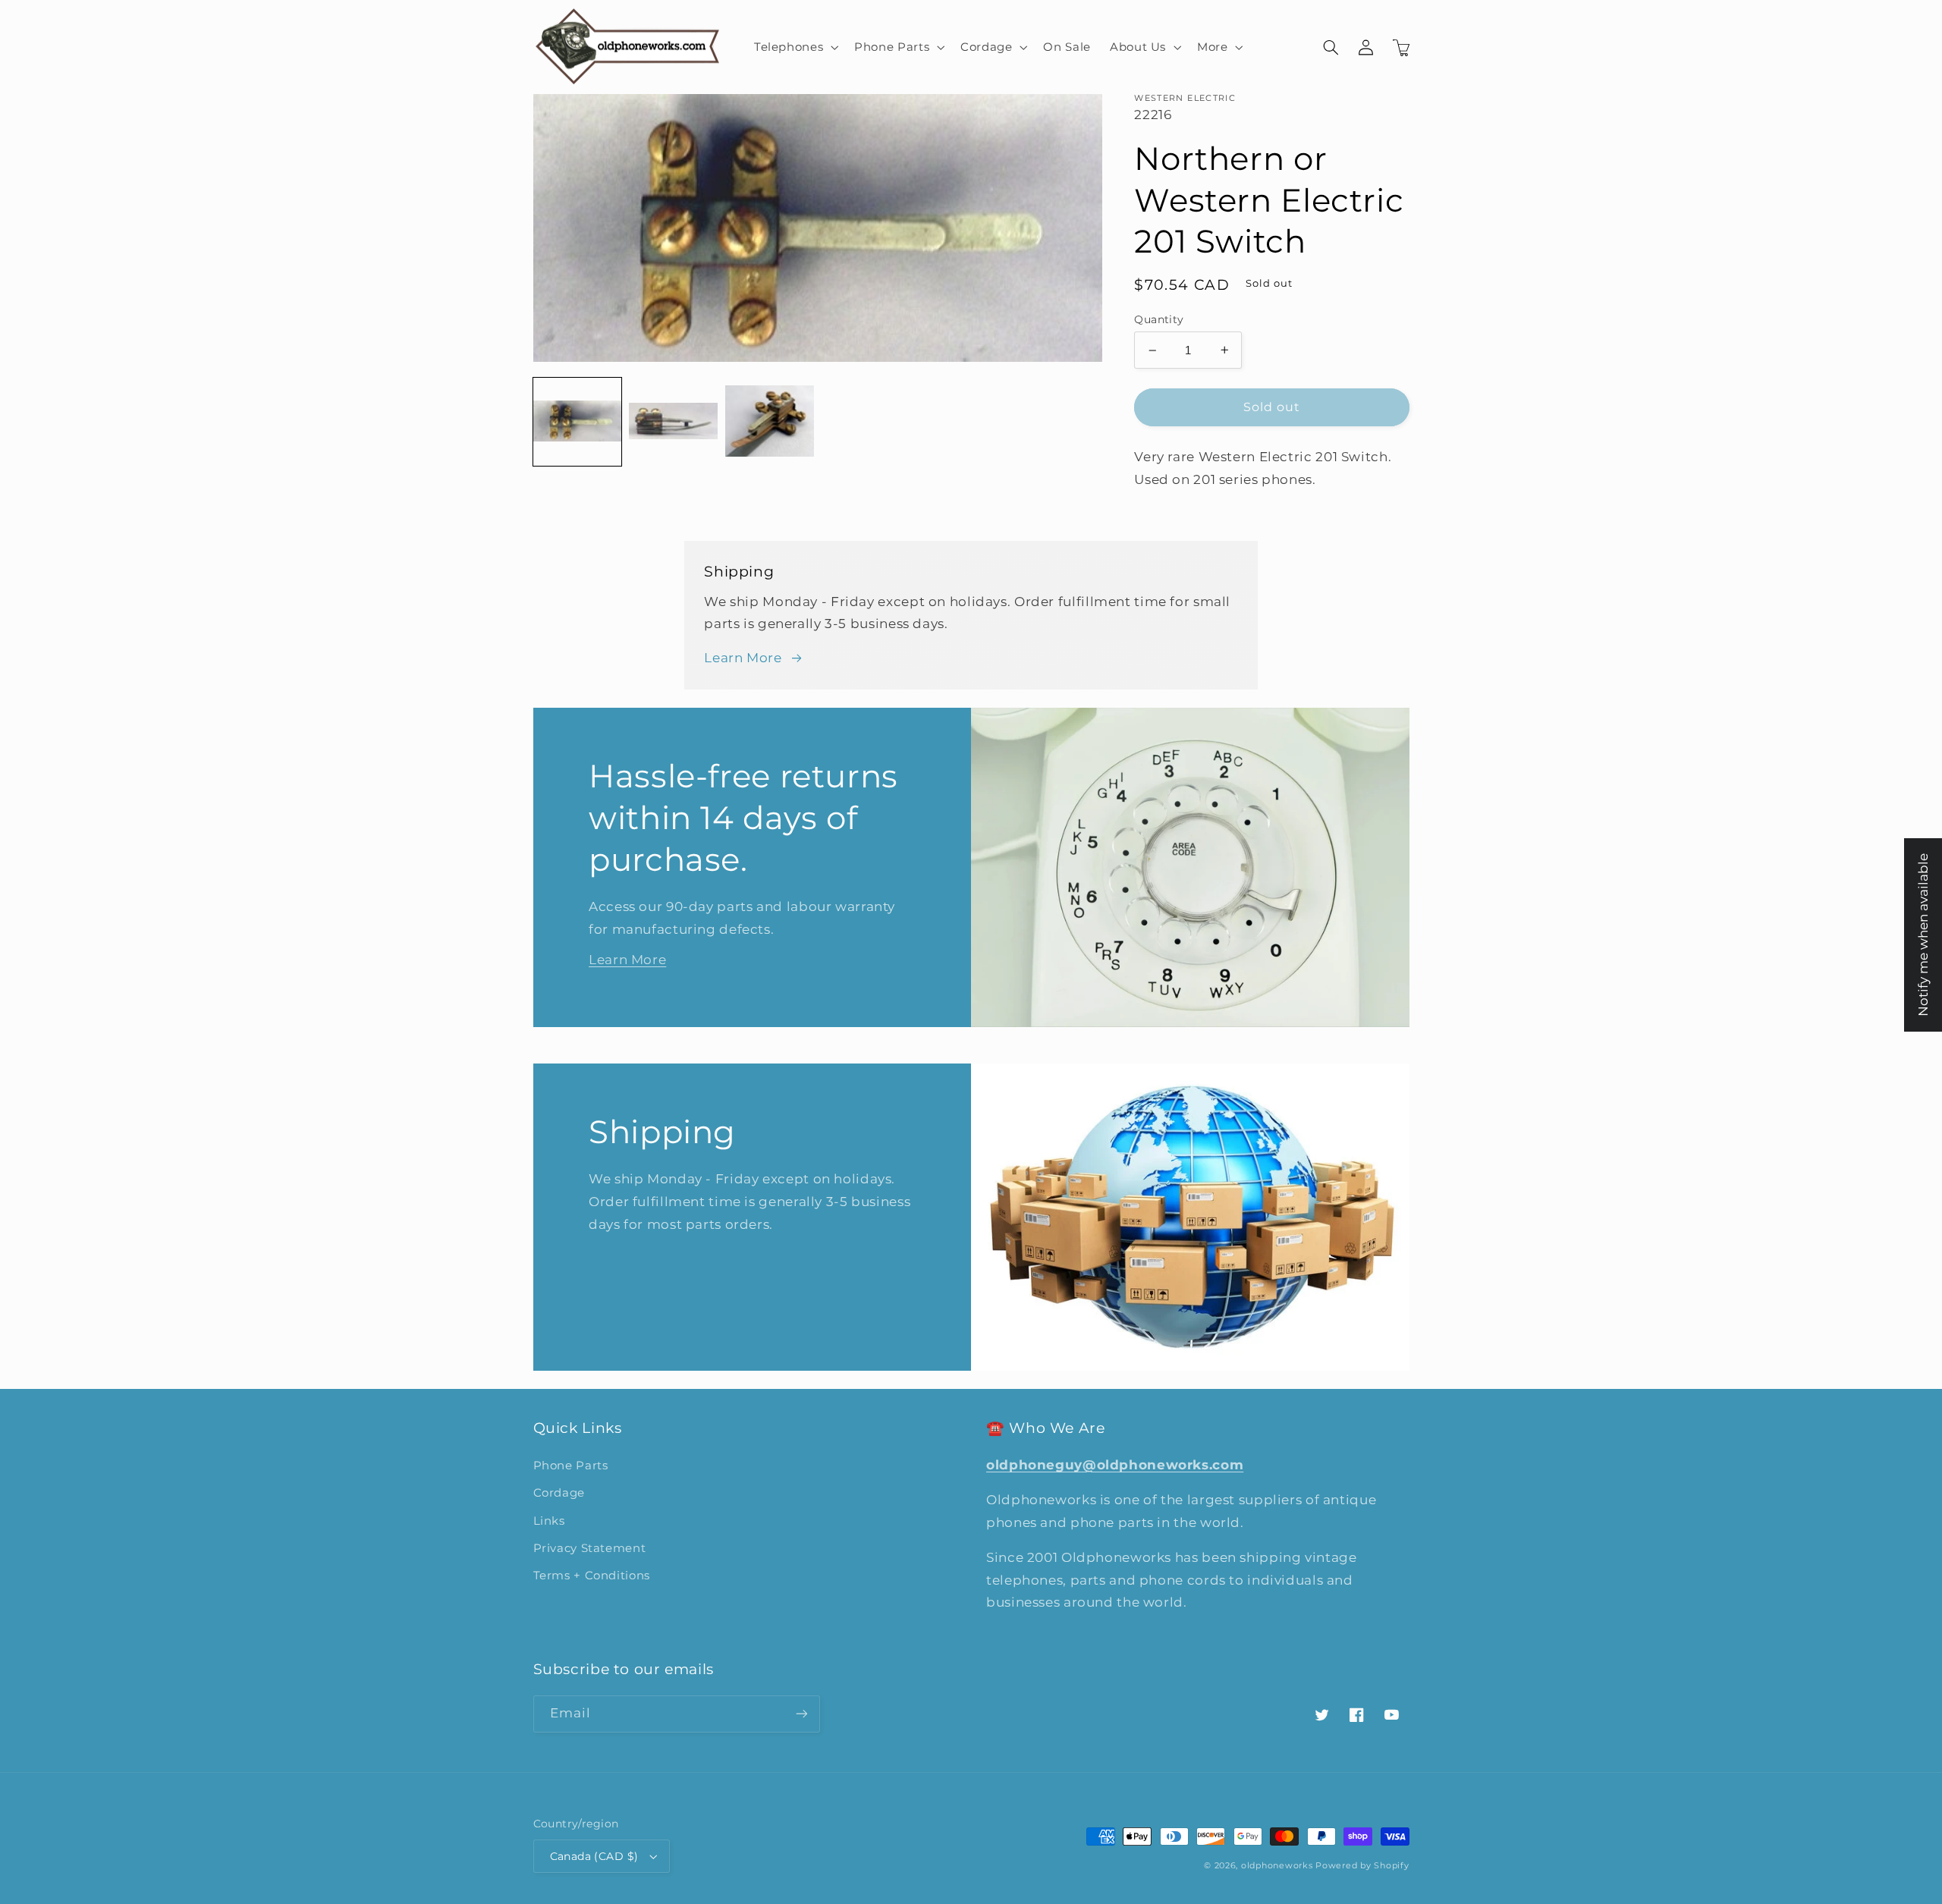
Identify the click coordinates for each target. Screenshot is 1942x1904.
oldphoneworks (1277, 1866)
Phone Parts (571, 1466)
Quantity (1159, 319)
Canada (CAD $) (594, 1856)
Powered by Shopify (1362, 1866)
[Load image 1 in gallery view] (577, 422)
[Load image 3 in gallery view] (769, 422)
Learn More (743, 658)
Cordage (559, 1493)
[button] (794, 47)
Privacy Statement (590, 1548)
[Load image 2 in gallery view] (673, 422)
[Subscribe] (801, 1714)
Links (549, 1521)
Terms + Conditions (592, 1576)
